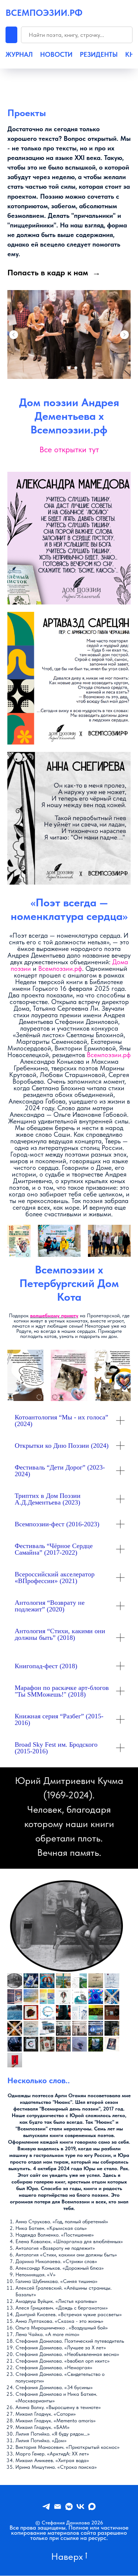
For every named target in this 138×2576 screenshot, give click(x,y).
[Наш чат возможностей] (69, 2507)
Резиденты (99, 55)
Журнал (19, 55)
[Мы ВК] (80, 2507)
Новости (56, 55)
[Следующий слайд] (124, 335)
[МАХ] (92, 2507)
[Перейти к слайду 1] (63, 368)
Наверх (67, 2556)
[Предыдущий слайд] (14, 335)
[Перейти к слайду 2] (69, 368)
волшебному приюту (54, 1315)
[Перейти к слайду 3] (76, 368)
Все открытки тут (69, 449)
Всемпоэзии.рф (60, 968)
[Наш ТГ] (46, 2507)
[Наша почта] (58, 2507)
